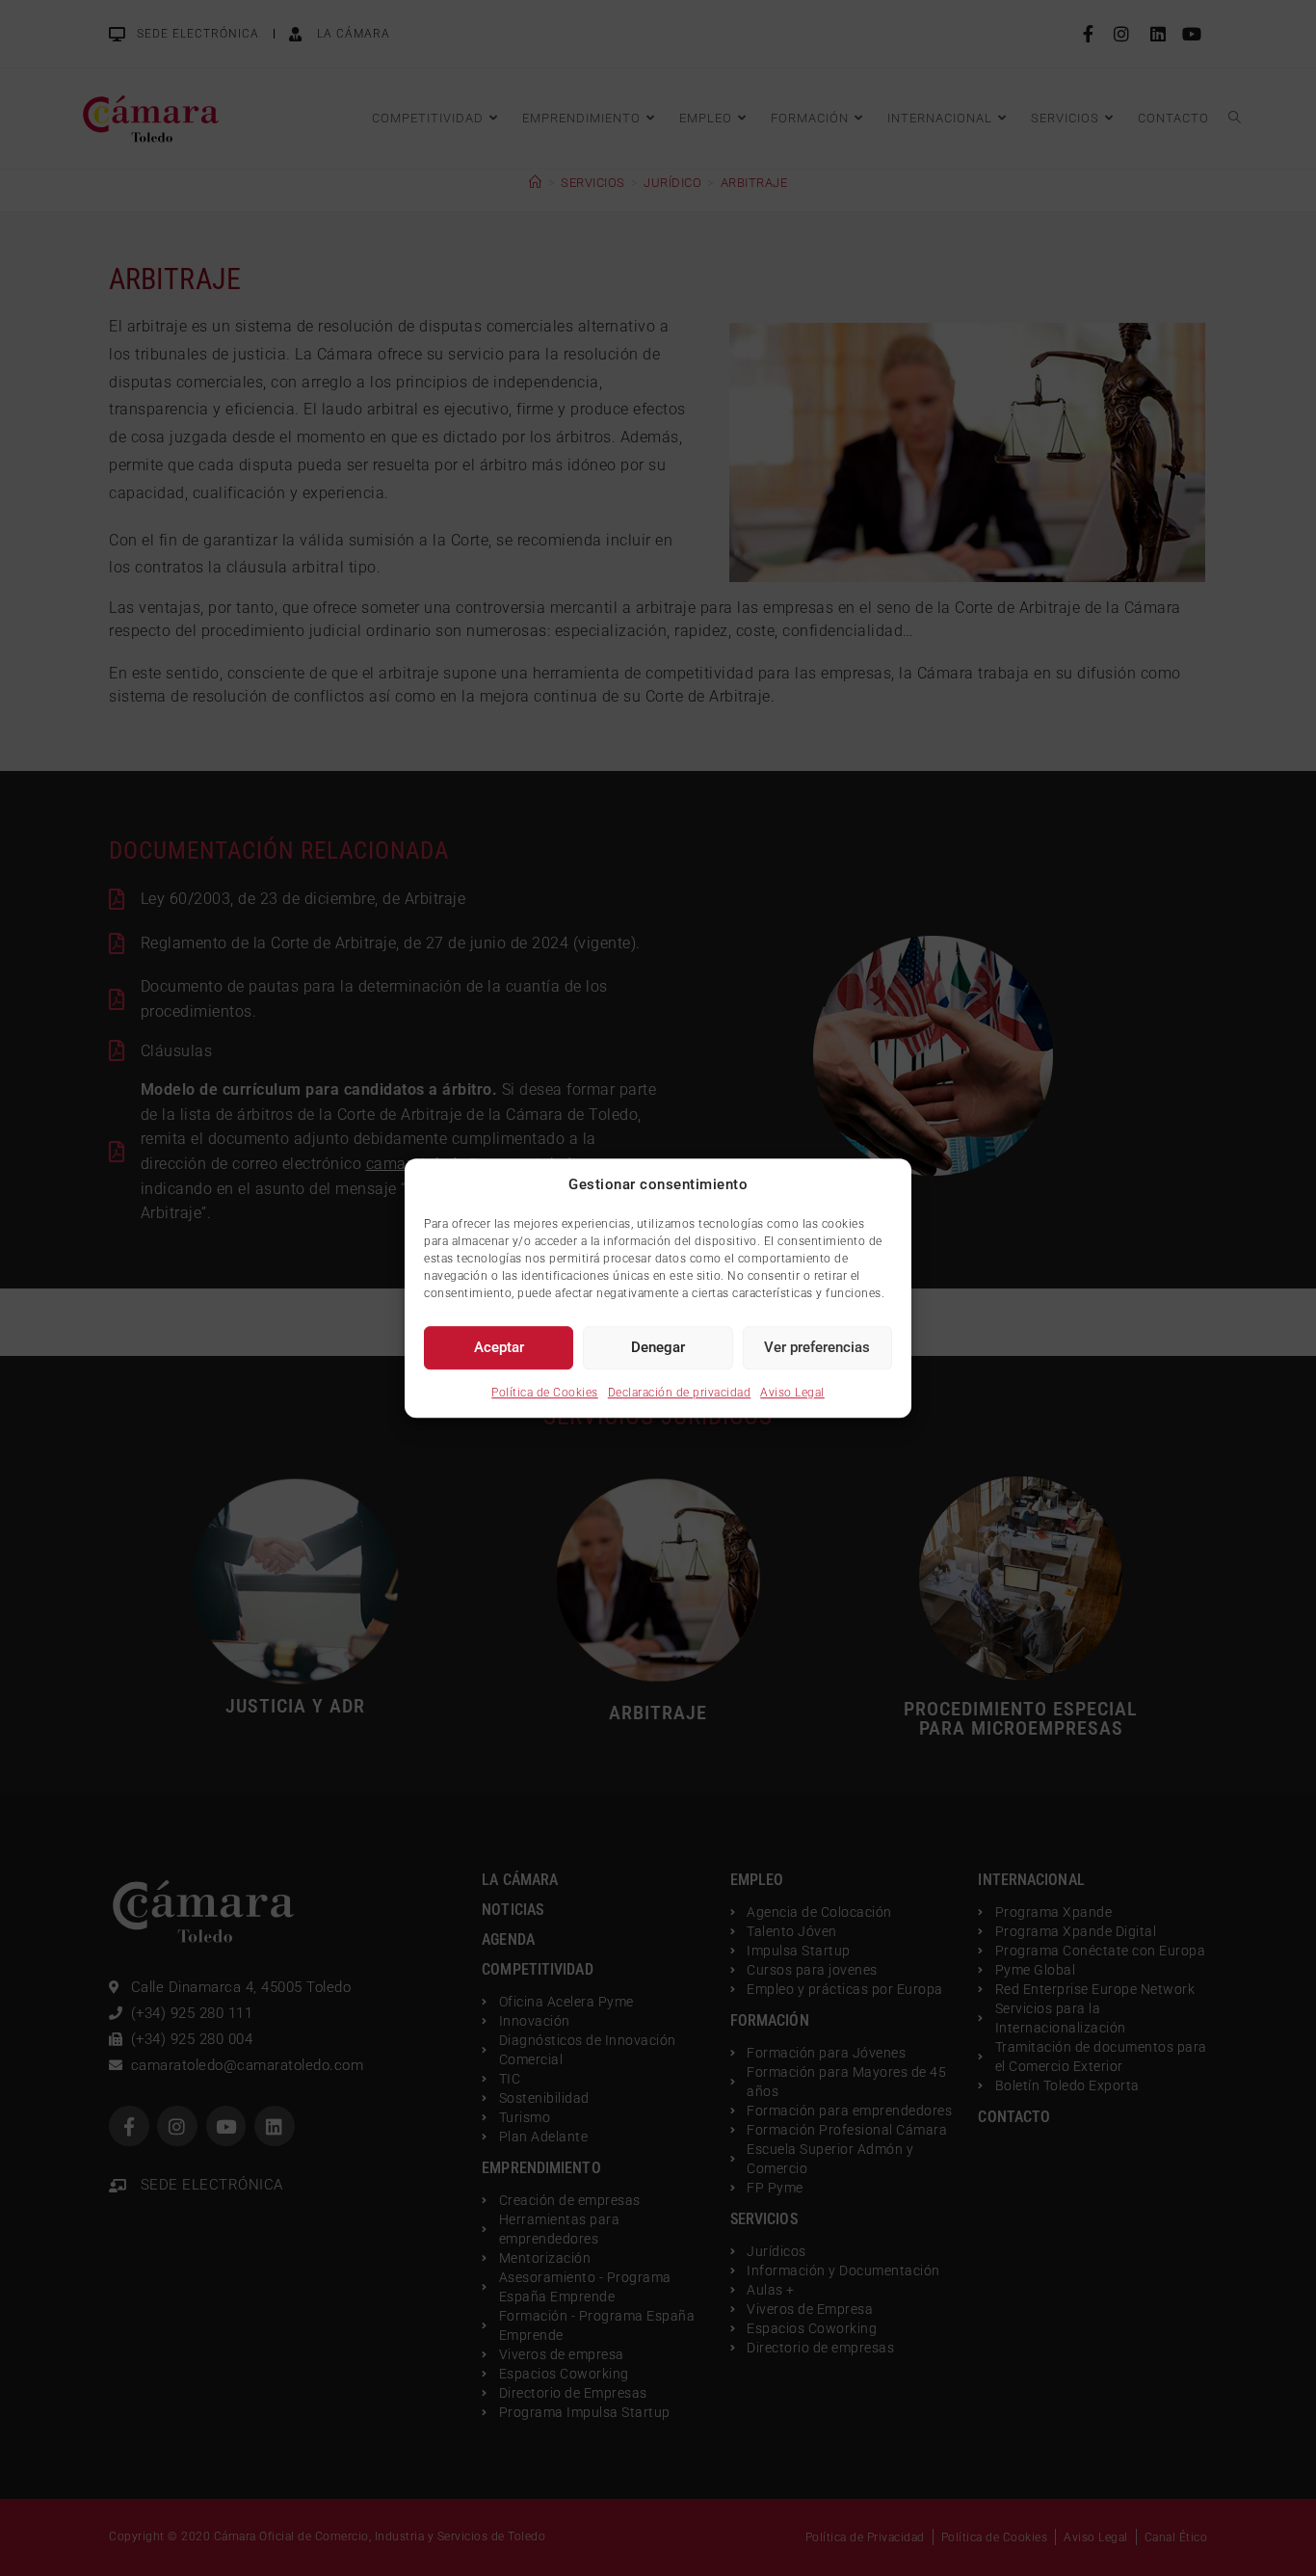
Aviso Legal (792, 1393)
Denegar (658, 1347)
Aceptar (499, 1347)
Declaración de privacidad (680, 1393)
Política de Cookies (545, 1393)
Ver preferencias (817, 1347)
